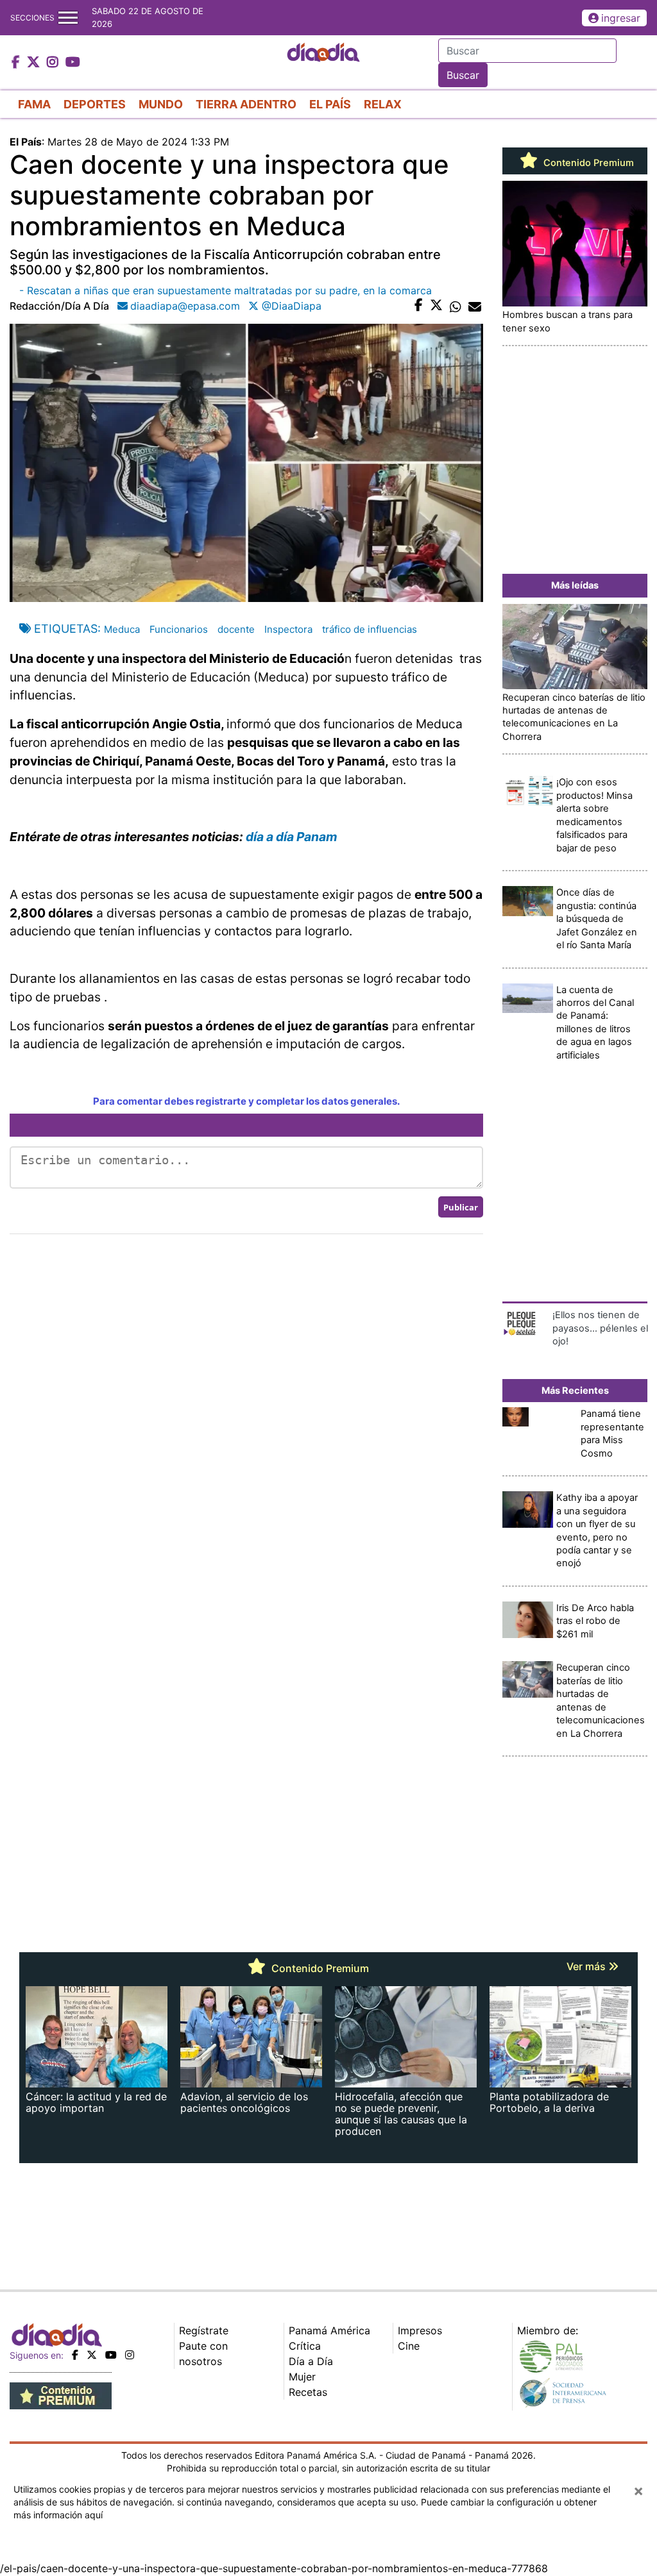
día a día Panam (292, 837)
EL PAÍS (330, 104)
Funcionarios (179, 629)
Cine (409, 2346)
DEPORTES (95, 104)
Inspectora (288, 629)
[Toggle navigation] (68, 18)
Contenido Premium (587, 163)
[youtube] (111, 2355)
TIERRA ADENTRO (246, 104)
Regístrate (204, 2330)
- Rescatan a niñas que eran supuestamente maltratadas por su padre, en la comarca (227, 290)
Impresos (420, 2330)
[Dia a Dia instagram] (54, 63)
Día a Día (311, 2361)
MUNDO (161, 104)
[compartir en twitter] (436, 306)
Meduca (122, 629)
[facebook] (75, 2355)
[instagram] (130, 2355)
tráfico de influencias (370, 629)
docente (236, 629)
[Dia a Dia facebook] (17, 63)
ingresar (621, 18)
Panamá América (329, 2330)
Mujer (302, 2377)
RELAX (383, 104)
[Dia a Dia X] (35, 63)
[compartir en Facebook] (419, 306)
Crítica (305, 2346)
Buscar (463, 75)
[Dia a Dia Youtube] (73, 63)
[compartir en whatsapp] (456, 306)
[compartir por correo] (475, 306)
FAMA (34, 104)
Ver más (587, 1966)
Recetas (308, 2392)
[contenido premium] (61, 2395)
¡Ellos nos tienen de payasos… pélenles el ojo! (600, 1328)
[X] (92, 2355)
